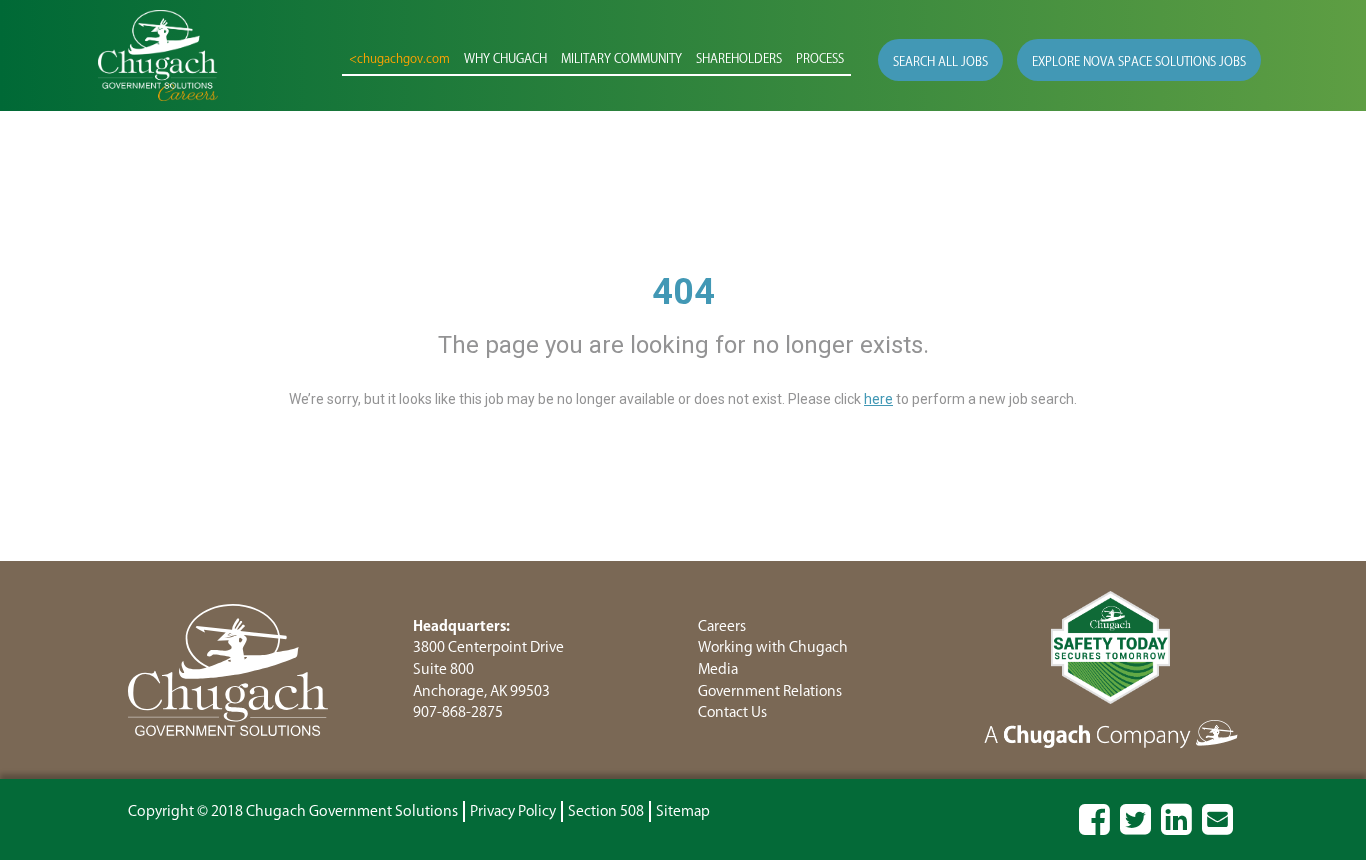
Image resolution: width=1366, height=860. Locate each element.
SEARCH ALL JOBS (940, 62)
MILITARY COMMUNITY (621, 59)
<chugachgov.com (399, 59)
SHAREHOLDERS (739, 59)
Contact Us (732, 712)
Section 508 (606, 811)
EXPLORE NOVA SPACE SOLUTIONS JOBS (1139, 62)
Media (718, 669)
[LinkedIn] (1176, 828)
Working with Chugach (773, 647)
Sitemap (683, 811)
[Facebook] (1094, 828)
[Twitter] (1135, 828)
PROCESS (820, 59)
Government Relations (770, 691)
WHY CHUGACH (505, 59)
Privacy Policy (513, 811)
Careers (722, 626)
